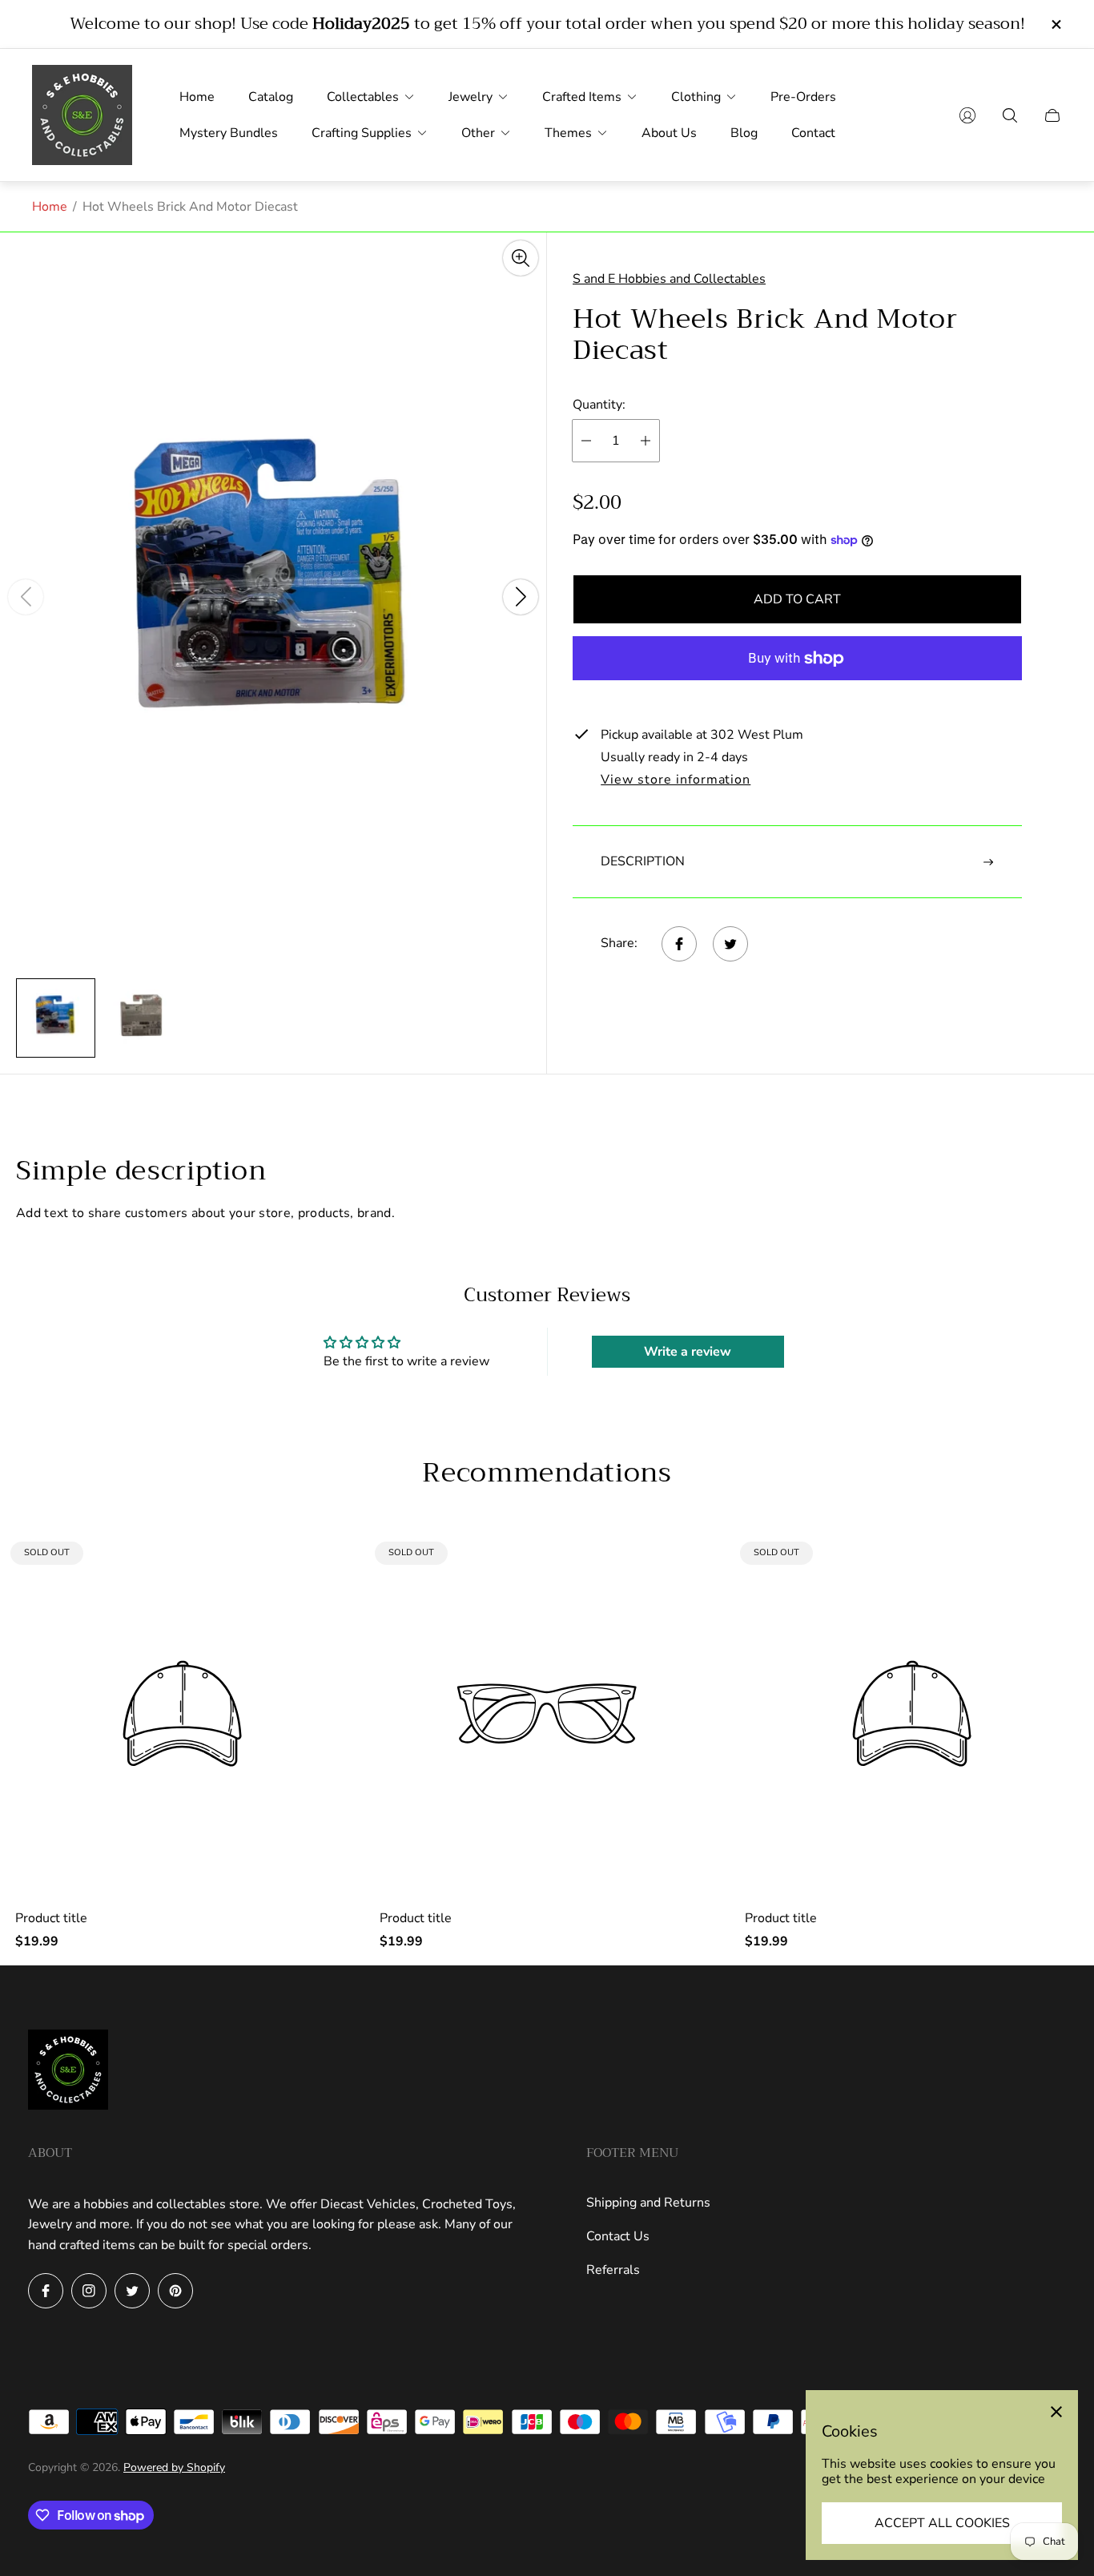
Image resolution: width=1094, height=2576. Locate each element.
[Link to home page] (68, 2071)
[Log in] (967, 115)
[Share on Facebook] (679, 944)
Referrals (613, 2270)
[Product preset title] (182, 1713)
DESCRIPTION (643, 861)
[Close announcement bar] (1056, 24)
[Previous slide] (26, 597)
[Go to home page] (82, 115)
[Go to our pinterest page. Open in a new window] (175, 2291)
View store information (676, 780)
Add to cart (797, 599)
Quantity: (599, 405)
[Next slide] (521, 597)
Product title (51, 1918)
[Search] (1010, 115)
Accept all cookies (942, 2523)
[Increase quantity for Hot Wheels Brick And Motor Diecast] (646, 441)
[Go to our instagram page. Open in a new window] (89, 2291)
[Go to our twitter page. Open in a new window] (132, 2291)
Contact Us (618, 2236)
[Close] (1056, 2412)
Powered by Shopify (174, 2467)
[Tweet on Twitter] (730, 944)
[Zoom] (521, 258)
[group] (56, 1018)
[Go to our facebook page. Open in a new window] (46, 2291)
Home (50, 207)
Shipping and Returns (648, 2203)
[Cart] (1052, 115)
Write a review (688, 1352)
